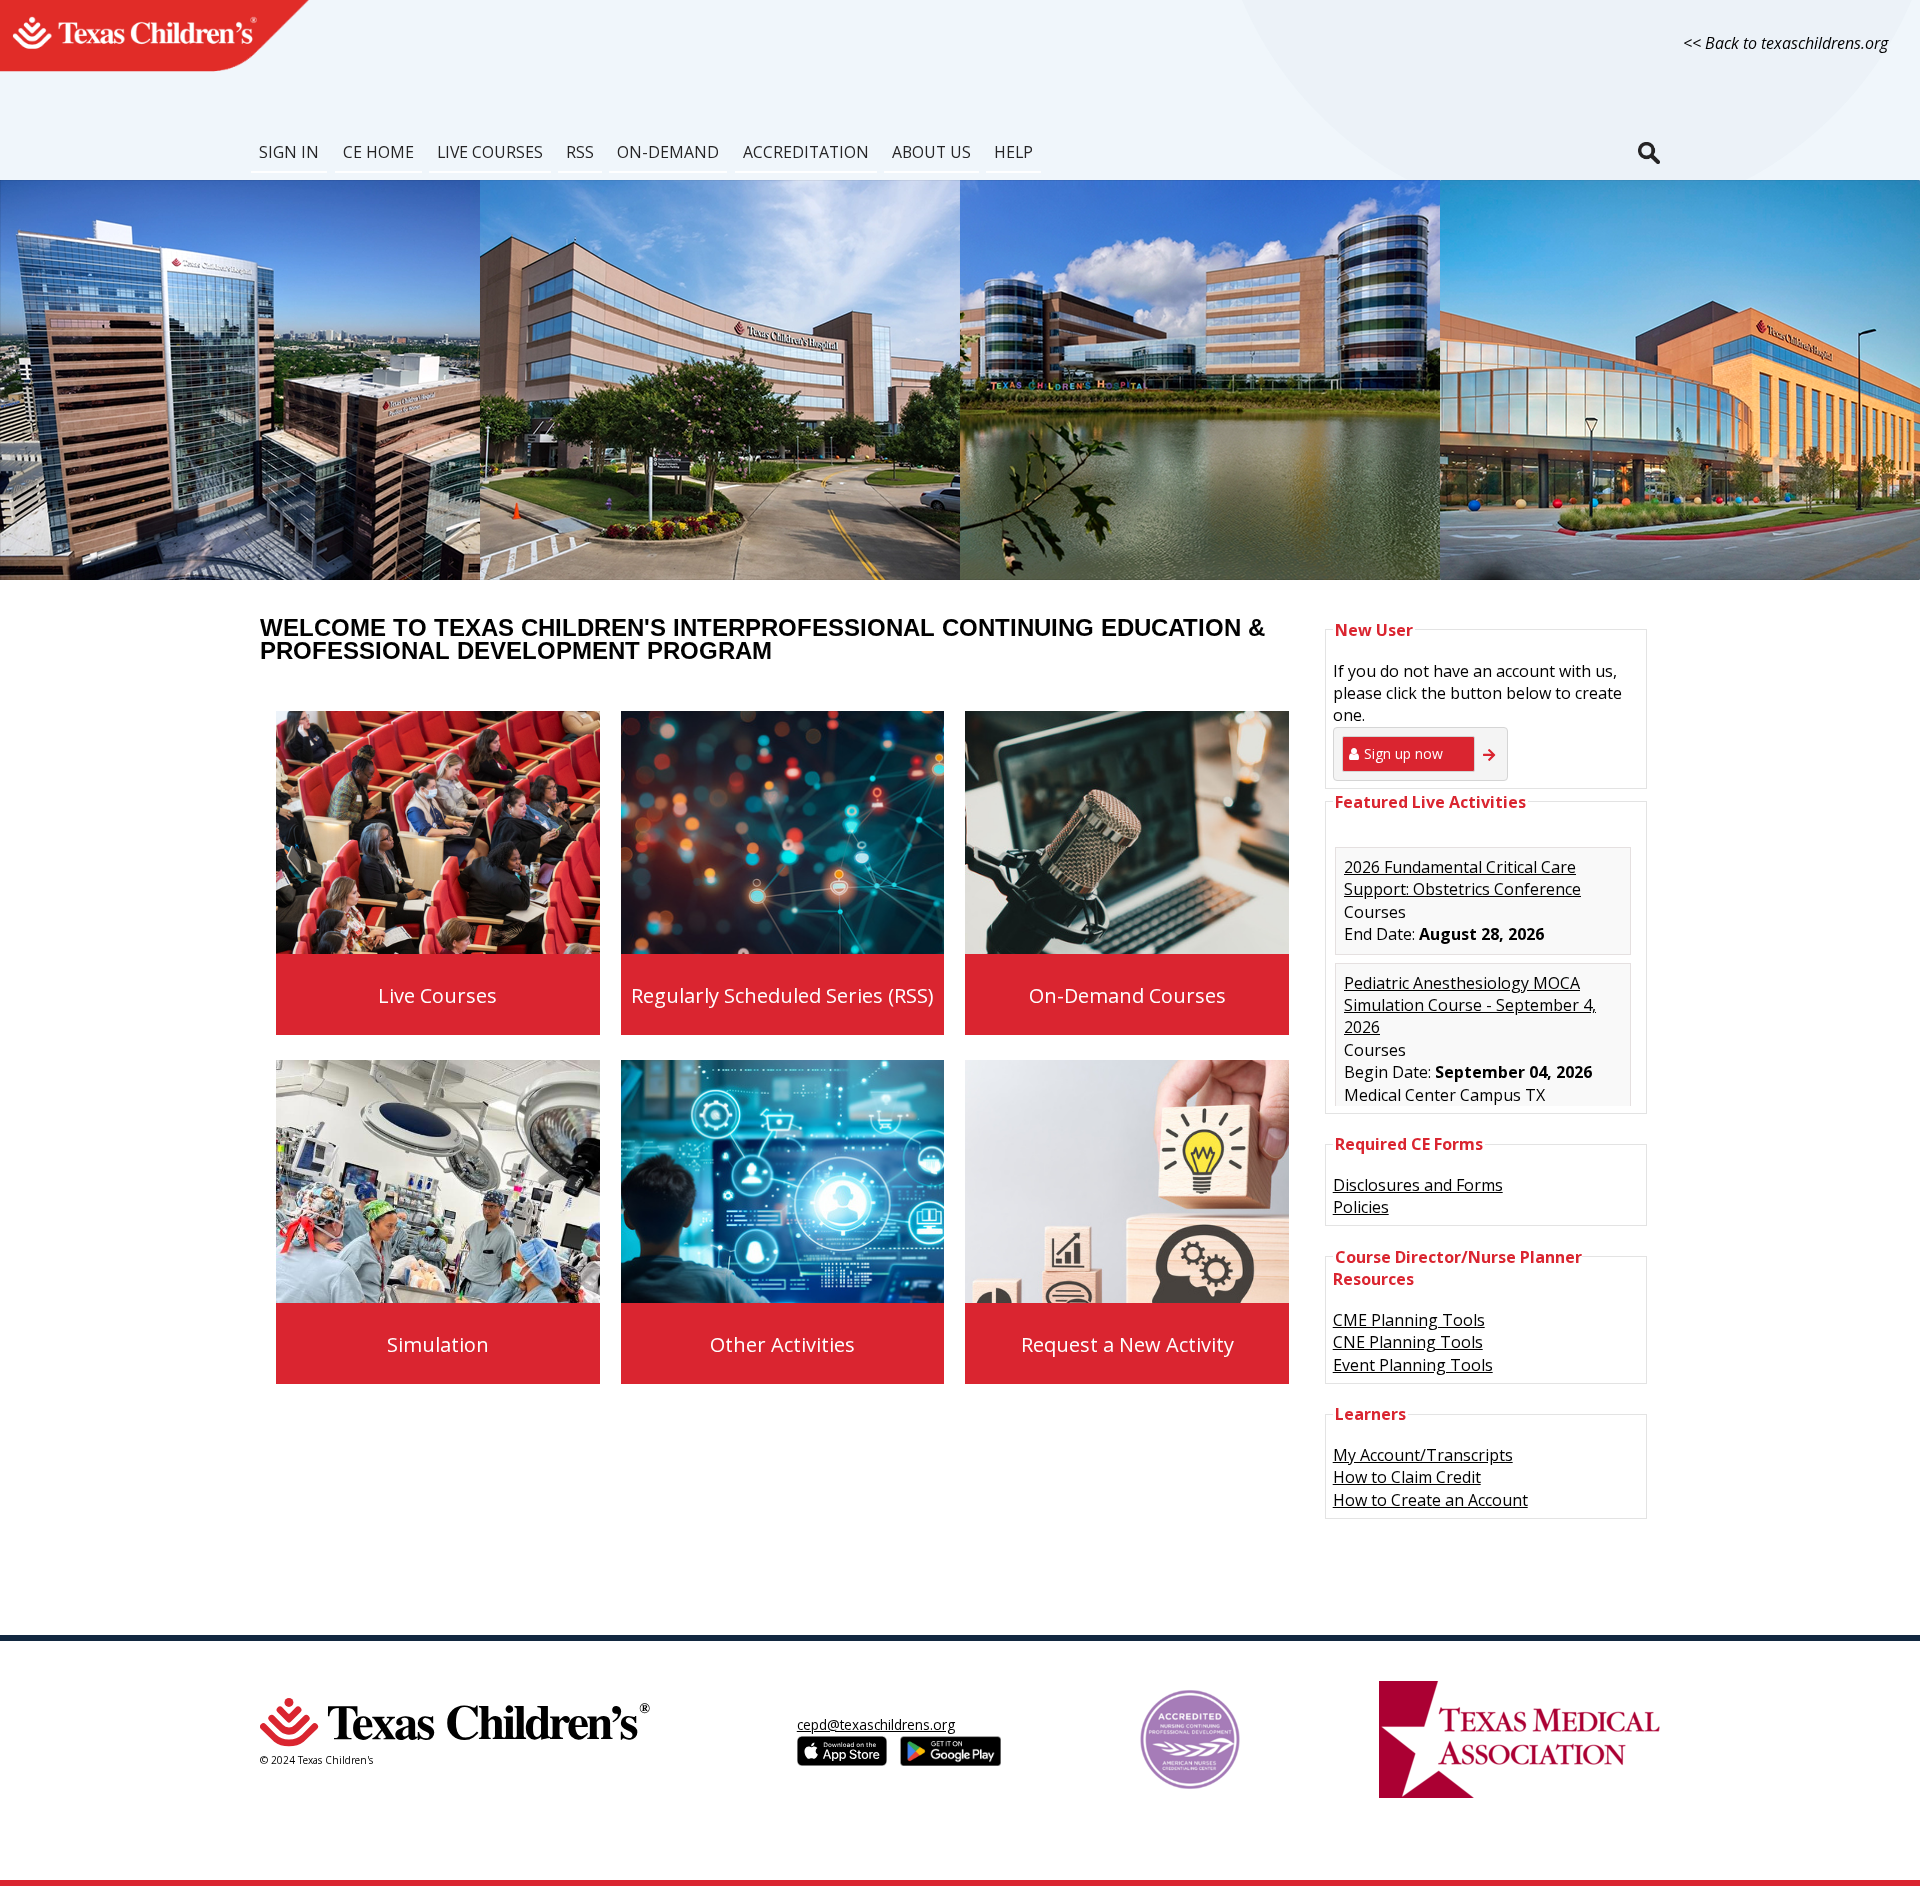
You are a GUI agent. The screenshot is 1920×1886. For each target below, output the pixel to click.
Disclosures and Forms (1418, 1185)
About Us (931, 152)
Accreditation (806, 152)
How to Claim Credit (1407, 1477)
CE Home (378, 152)
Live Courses (490, 152)
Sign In (289, 152)
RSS (580, 152)
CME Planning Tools (1409, 1320)
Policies (1361, 1207)
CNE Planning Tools (1408, 1342)
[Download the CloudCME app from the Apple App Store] (848, 1751)
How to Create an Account (1430, 1500)
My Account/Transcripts (1423, 1455)
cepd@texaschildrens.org (876, 1724)
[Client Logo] (162, 69)
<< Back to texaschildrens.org (1785, 43)
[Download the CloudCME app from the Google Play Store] (950, 1751)
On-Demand (668, 152)
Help (1013, 152)
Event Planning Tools (1413, 1365)
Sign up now (1403, 753)
